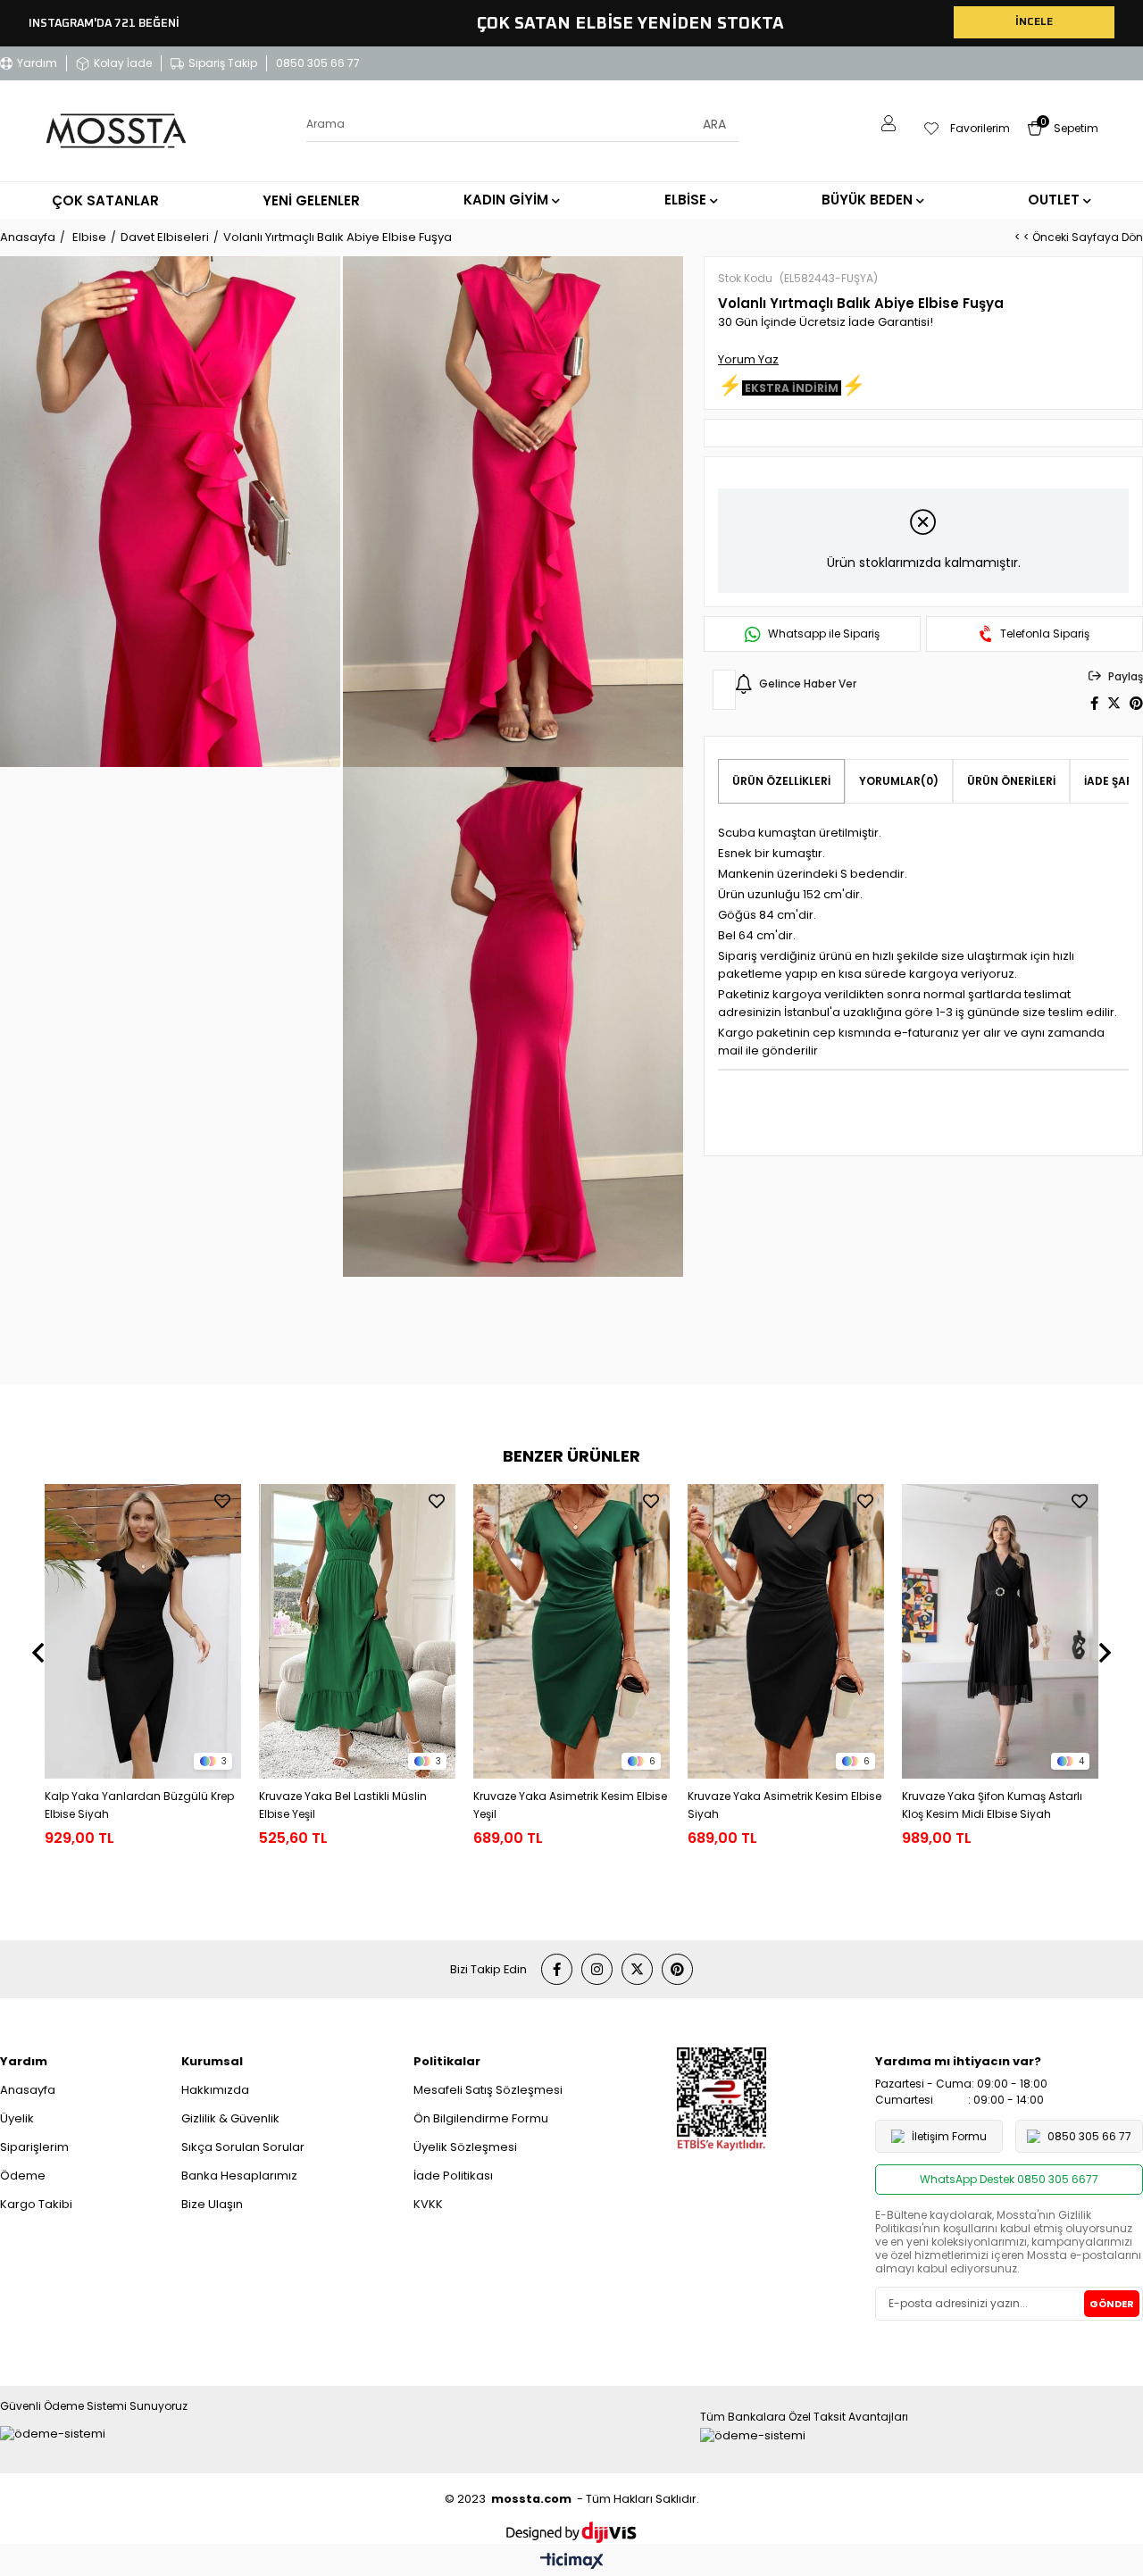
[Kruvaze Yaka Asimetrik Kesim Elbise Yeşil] (571, 1631)
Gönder (1112, 2304)
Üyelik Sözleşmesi (465, 2147)
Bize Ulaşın (212, 2204)
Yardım (37, 63)
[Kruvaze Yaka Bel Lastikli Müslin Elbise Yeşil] (357, 1631)
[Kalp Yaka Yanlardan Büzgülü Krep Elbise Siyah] (143, 1631)
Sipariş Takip (223, 63)
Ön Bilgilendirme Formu (481, 2118)
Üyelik (17, 2118)
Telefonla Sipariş (1045, 634)
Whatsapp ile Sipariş (824, 634)
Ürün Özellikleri (781, 781)
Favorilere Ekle (222, 1501)
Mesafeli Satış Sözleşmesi (488, 2090)
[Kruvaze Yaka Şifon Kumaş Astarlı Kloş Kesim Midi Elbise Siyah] (1000, 1631)
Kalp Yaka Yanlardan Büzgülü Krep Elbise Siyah (139, 1805)
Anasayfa (28, 2090)
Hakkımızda (215, 2090)
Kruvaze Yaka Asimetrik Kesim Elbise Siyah (784, 1805)
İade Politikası (453, 2176)
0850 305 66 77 (318, 63)
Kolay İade (123, 63)
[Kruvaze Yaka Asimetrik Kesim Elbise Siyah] (786, 1631)
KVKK (428, 2204)
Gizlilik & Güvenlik (230, 2118)
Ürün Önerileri (1011, 781)
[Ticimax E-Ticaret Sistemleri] (572, 2562)
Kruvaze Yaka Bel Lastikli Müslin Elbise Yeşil (343, 1805)
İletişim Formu (949, 2136)
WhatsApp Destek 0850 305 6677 (1009, 2179)
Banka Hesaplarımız (239, 2176)
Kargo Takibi (36, 2204)
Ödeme (23, 2176)
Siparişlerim (34, 2147)
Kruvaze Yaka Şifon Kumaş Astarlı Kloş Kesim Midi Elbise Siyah (992, 1805)
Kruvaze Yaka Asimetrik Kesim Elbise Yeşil (570, 1805)
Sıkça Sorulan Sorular (243, 2147)
